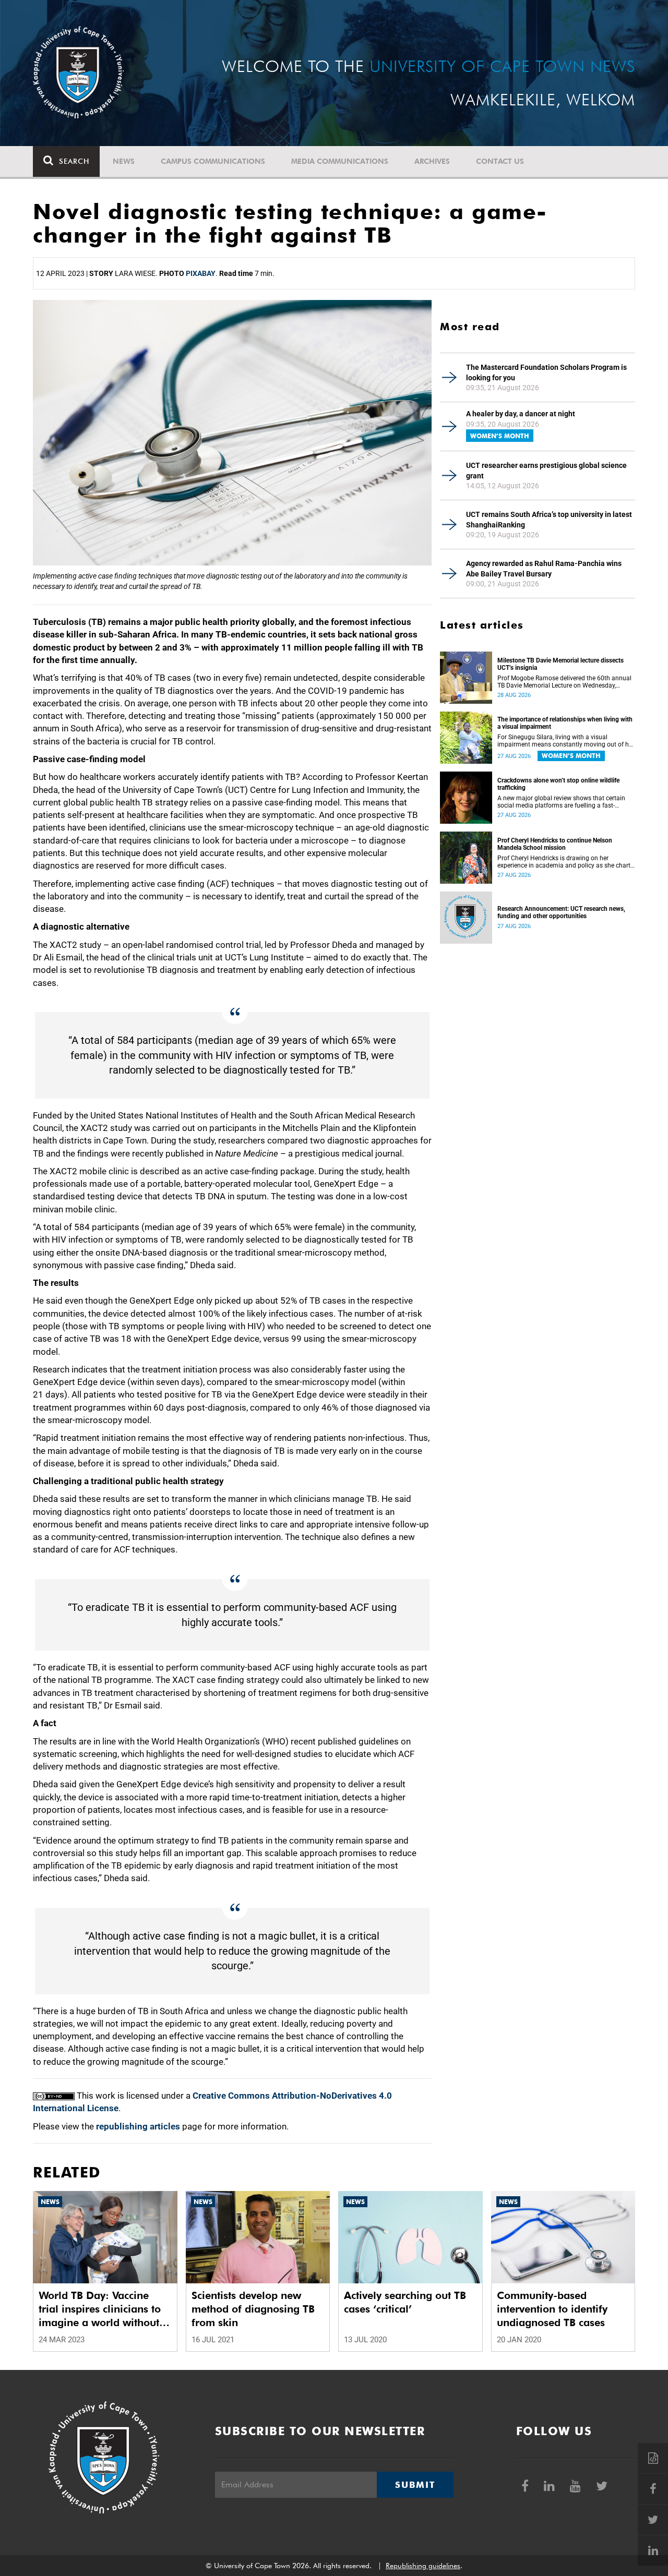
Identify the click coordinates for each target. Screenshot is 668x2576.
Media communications (340, 161)
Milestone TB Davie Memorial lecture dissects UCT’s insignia (560, 664)
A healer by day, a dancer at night (521, 414)
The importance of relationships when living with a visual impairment (565, 723)
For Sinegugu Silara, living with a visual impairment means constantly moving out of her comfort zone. (566, 741)
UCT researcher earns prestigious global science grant (546, 471)
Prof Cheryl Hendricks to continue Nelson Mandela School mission (555, 844)
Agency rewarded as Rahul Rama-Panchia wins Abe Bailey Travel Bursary (544, 569)
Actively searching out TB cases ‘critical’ (405, 2302)
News (124, 161)
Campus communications (213, 161)
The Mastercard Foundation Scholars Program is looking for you (546, 372)
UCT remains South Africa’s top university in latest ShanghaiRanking (549, 520)
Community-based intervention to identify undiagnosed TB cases (552, 2309)
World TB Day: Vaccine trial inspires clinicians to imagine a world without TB (100, 2309)
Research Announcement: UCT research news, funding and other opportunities (561, 912)
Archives (432, 161)
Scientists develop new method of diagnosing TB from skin (253, 2309)
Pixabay (201, 273)
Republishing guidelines (423, 2566)
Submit (415, 2485)
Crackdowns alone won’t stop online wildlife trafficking (558, 784)
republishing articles (138, 2126)
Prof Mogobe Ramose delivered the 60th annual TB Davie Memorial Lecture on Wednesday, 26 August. (564, 682)
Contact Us (500, 161)
